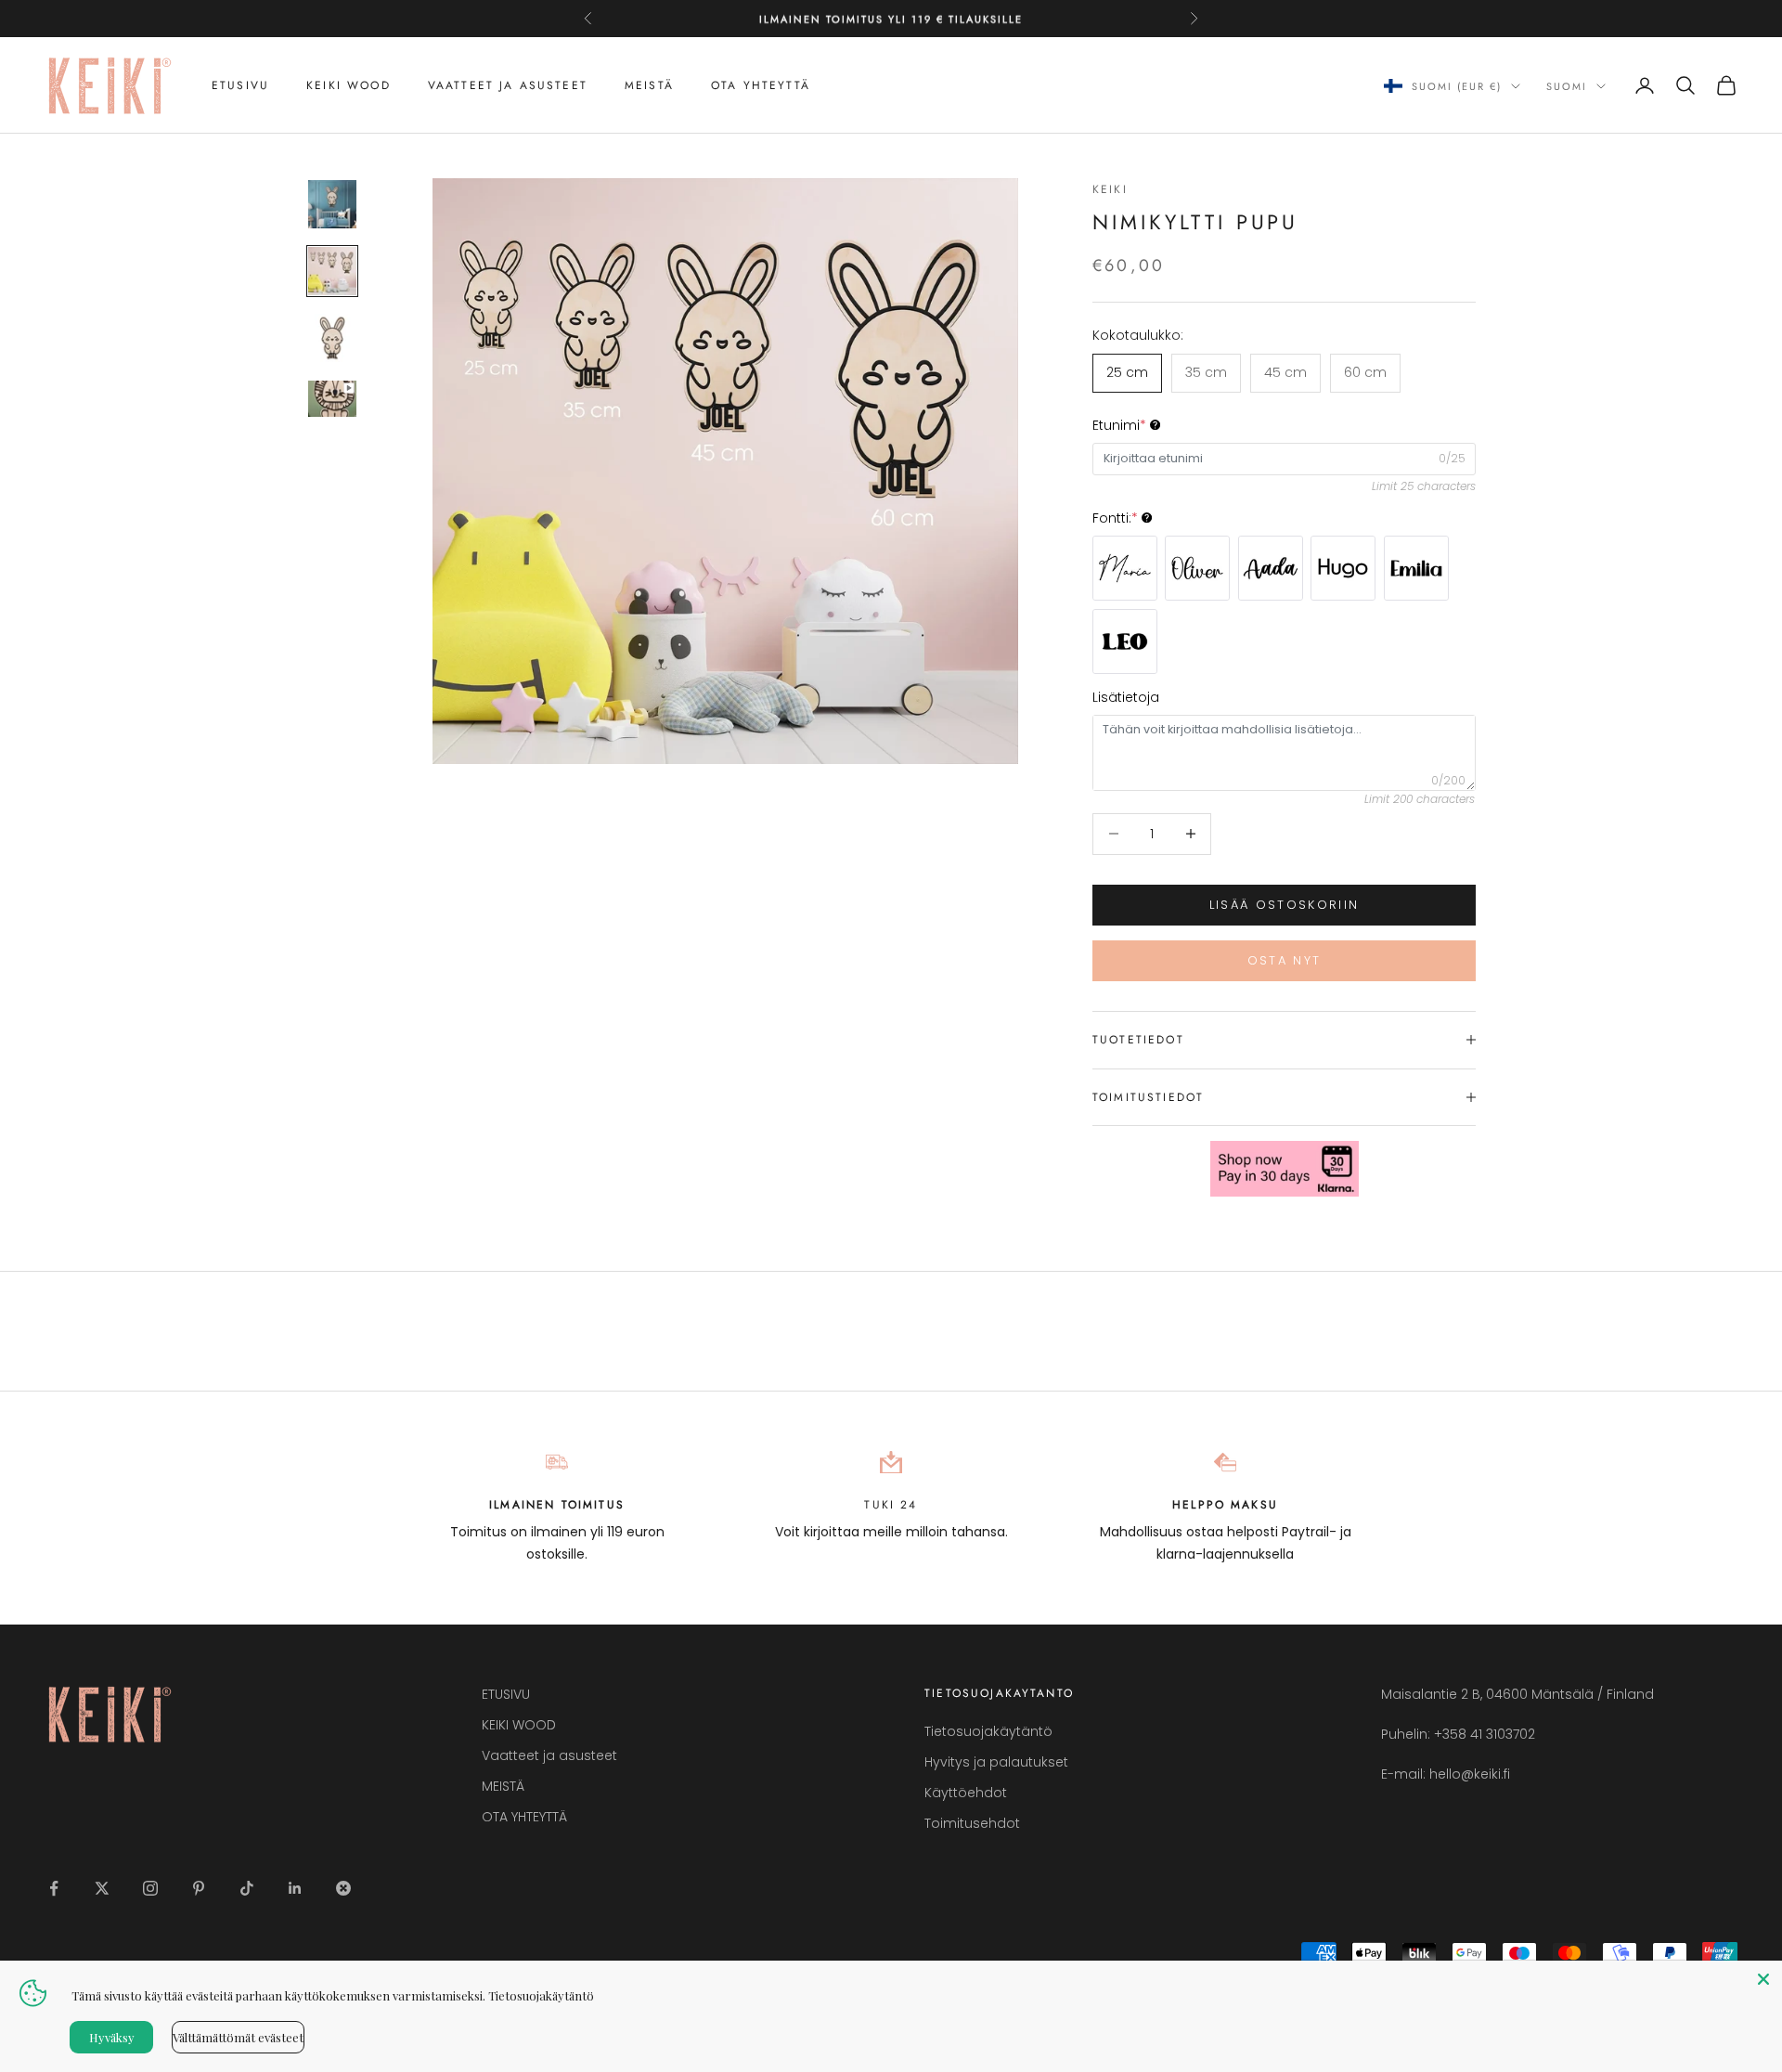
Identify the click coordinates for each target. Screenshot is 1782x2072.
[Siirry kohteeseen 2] (332, 271)
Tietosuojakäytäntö (988, 1731)
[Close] (1763, 1979)
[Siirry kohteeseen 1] (332, 204)
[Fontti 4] (1343, 568)
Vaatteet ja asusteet (508, 85)
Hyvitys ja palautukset (996, 1762)
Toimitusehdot (972, 1823)
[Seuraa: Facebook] (54, 1888)
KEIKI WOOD (349, 85)
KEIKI (1110, 189)
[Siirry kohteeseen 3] (332, 338)
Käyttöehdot (966, 1793)
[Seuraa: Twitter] (102, 1888)
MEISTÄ (649, 85)
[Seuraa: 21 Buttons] (343, 1888)
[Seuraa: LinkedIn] (295, 1888)
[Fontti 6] (1125, 641)
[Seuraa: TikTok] (247, 1888)
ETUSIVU (240, 85)
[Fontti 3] (1271, 568)
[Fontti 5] (1416, 568)
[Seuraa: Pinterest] (199, 1888)
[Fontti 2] (1197, 568)
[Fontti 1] (1125, 568)
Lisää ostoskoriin (1285, 905)
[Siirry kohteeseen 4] (332, 399)
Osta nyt (1285, 960)
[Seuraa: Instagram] (150, 1888)
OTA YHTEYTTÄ (761, 85)
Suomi (1567, 86)
